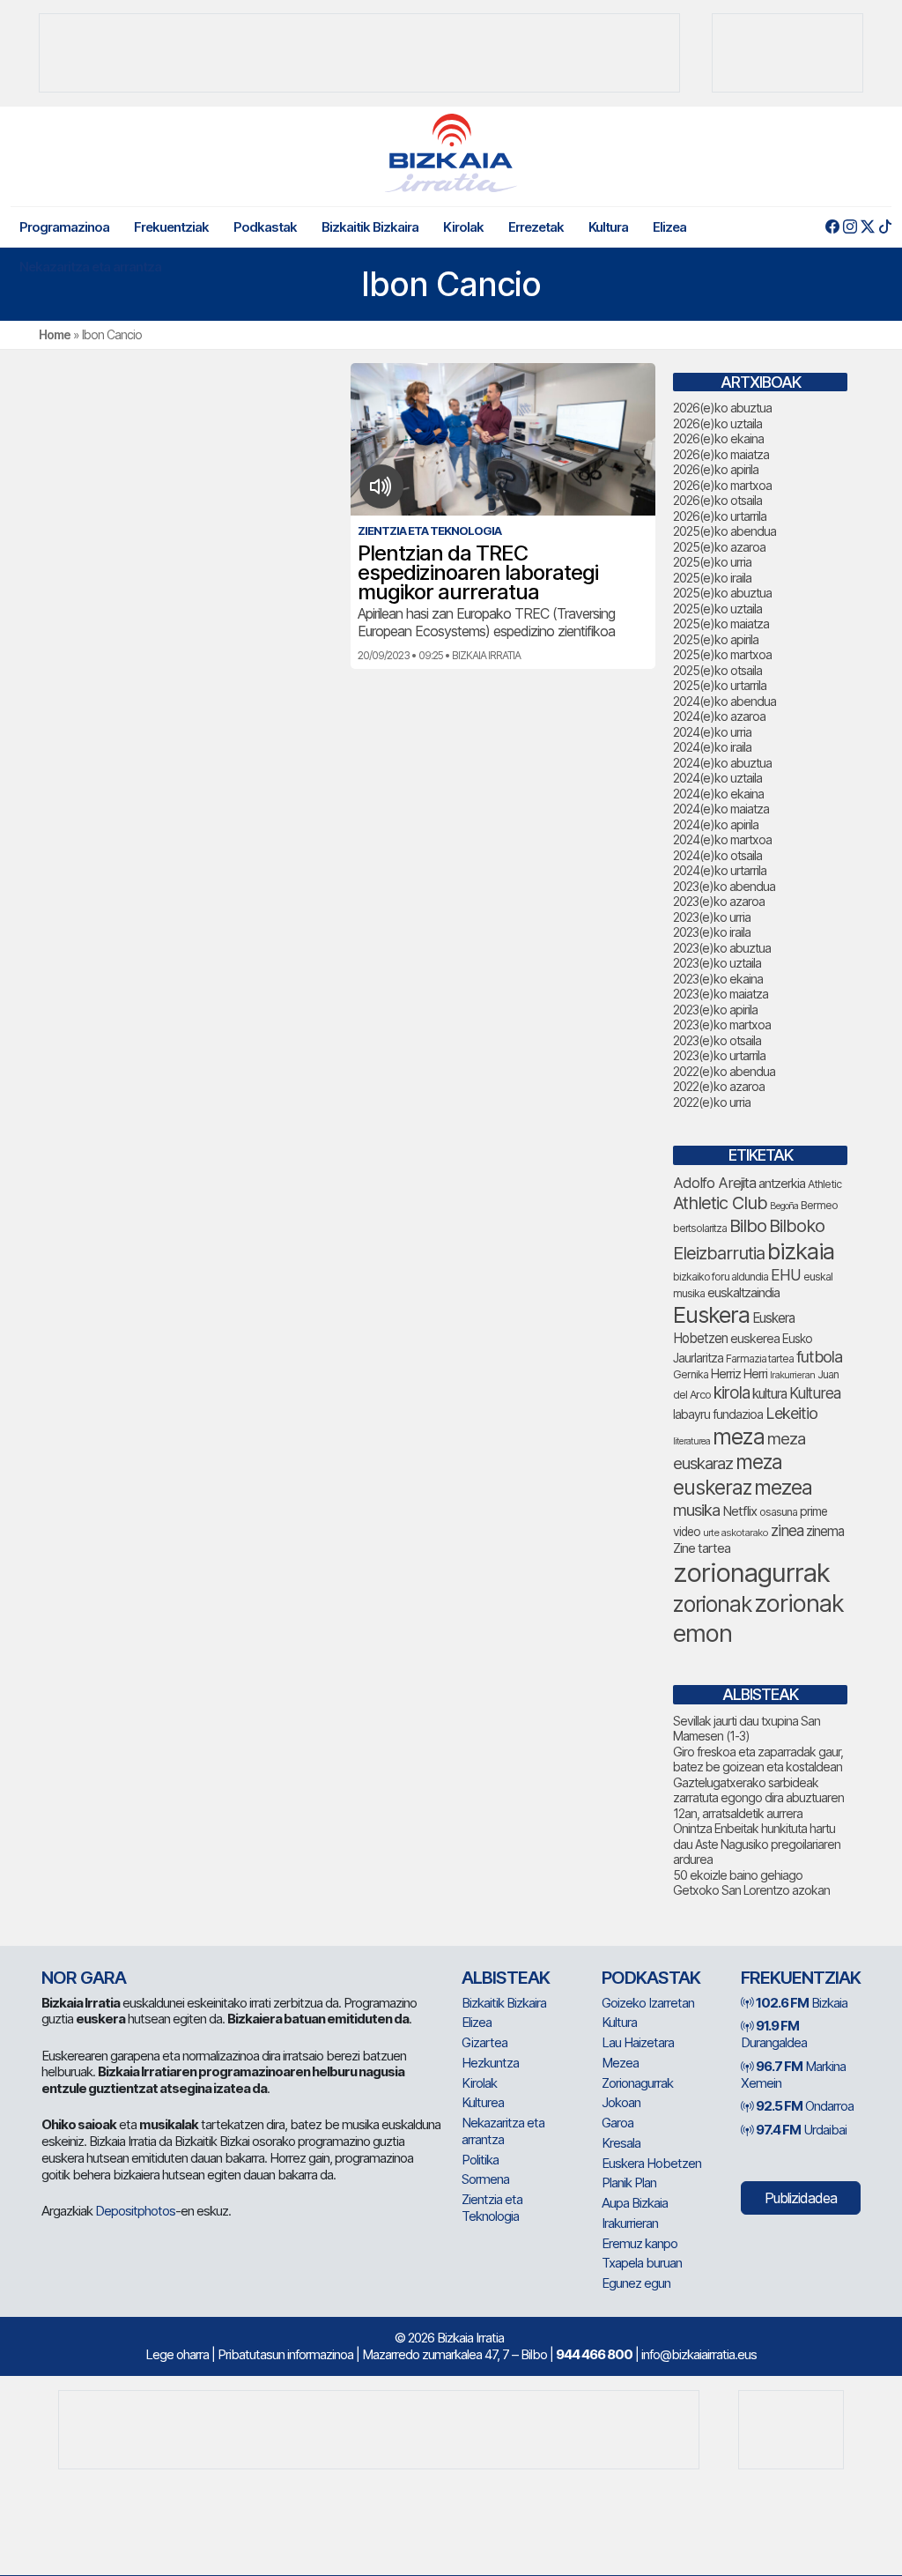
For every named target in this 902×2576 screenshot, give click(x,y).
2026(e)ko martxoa (722, 485)
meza (739, 1436)
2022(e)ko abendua (724, 1071)
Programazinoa (64, 227)
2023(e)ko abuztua (722, 948)
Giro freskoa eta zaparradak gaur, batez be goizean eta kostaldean (758, 1759)
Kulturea (815, 1393)
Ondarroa (805, 2106)
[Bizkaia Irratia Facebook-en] (832, 227)
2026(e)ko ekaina (718, 438)
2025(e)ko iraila (712, 578)
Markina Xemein (793, 2075)
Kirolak (463, 227)
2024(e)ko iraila (712, 747)
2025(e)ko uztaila (717, 609)
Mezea (620, 2063)
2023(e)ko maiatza (721, 994)
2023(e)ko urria (712, 917)
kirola (732, 1393)
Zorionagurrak (637, 2083)
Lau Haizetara (638, 2042)
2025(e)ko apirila (716, 639)
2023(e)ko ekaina (718, 979)
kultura (769, 1394)
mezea (783, 1488)
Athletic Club (720, 1203)
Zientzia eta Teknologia (492, 2208)
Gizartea (484, 2042)
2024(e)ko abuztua (722, 763)
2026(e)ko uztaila (717, 423)
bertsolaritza (700, 1228)
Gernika (691, 1374)
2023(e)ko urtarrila (719, 1055)
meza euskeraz (728, 1474)
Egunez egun (636, 2283)
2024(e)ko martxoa (722, 839)
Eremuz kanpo (640, 2243)
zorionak (712, 1604)
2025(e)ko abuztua (722, 593)
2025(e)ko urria (712, 562)
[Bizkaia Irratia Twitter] (867, 227)
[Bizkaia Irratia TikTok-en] (885, 227)
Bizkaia (802, 2003)
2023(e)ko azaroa (719, 901)
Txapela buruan (642, 2263)
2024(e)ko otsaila (717, 855)
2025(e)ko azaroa (719, 547)
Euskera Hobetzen (651, 2163)
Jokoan (621, 2102)
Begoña (784, 1206)
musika (696, 1510)
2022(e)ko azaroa (719, 1086)
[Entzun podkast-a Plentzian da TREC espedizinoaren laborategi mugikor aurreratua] (381, 486)
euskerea (755, 1338)
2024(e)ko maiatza (721, 809)
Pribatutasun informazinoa (285, 2354)
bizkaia (801, 1251)
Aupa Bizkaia (635, 2203)
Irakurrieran (792, 1375)
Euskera (711, 1314)
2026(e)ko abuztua (722, 408)
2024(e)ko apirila (716, 824)
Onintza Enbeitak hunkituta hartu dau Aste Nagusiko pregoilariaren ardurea (757, 1844)
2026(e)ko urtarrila (720, 516)
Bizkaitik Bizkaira (370, 227)
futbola (819, 1356)
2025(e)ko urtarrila (720, 685)
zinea (787, 1530)
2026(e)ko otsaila (717, 500)
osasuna (778, 1512)
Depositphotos (135, 2211)
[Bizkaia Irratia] (451, 153)
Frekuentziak (171, 227)
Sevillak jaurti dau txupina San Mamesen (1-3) (747, 1729)
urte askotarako (736, 1533)
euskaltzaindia (743, 1293)
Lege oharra (177, 2354)
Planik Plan (629, 2183)
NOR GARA (84, 1978)
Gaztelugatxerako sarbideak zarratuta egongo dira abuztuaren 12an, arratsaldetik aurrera (758, 1798)
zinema (825, 1531)
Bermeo (819, 1205)
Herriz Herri (739, 1374)
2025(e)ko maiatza (721, 624)
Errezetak (536, 227)
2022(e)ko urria (712, 1102)
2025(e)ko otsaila (717, 670)
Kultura (608, 227)
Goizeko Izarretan (648, 2003)
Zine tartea (702, 1548)
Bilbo (748, 1225)
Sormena (485, 2179)
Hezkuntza (490, 2063)
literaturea (691, 1441)
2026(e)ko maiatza (721, 454)
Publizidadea (801, 2198)
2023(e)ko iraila (712, 932)
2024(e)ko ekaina (718, 794)
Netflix (739, 1511)
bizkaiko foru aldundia (721, 1277)
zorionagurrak (751, 1573)
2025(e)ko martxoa (722, 654)
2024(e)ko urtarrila (720, 870)
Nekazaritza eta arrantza (90, 267)
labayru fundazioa (718, 1414)
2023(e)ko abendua (724, 886)
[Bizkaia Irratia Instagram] (850, 227)
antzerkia (782, 1184)
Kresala (621, 2143)
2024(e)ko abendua (725, 701)
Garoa (617, 2123)
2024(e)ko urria (712, 732)
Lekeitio (791, 1413)
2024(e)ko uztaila (717, 778)
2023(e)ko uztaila (717, 963)
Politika (480, 2160)
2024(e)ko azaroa (719, 716)
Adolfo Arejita (714, 1183)
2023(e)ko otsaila (717, 1040)
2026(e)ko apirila (716, 469)
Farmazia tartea (760, 1359)
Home (55, 334)
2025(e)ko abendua (725, 531)
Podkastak (265, 227)
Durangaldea (774, 2034)
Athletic (824, 1184)
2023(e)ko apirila (715, 1010)
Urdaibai (801, 2130)
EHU (786, 1275)
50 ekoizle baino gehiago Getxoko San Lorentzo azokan (751, 1883)
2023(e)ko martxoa (722, 1024)
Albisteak (506, 1978)
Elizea (669, 227)
